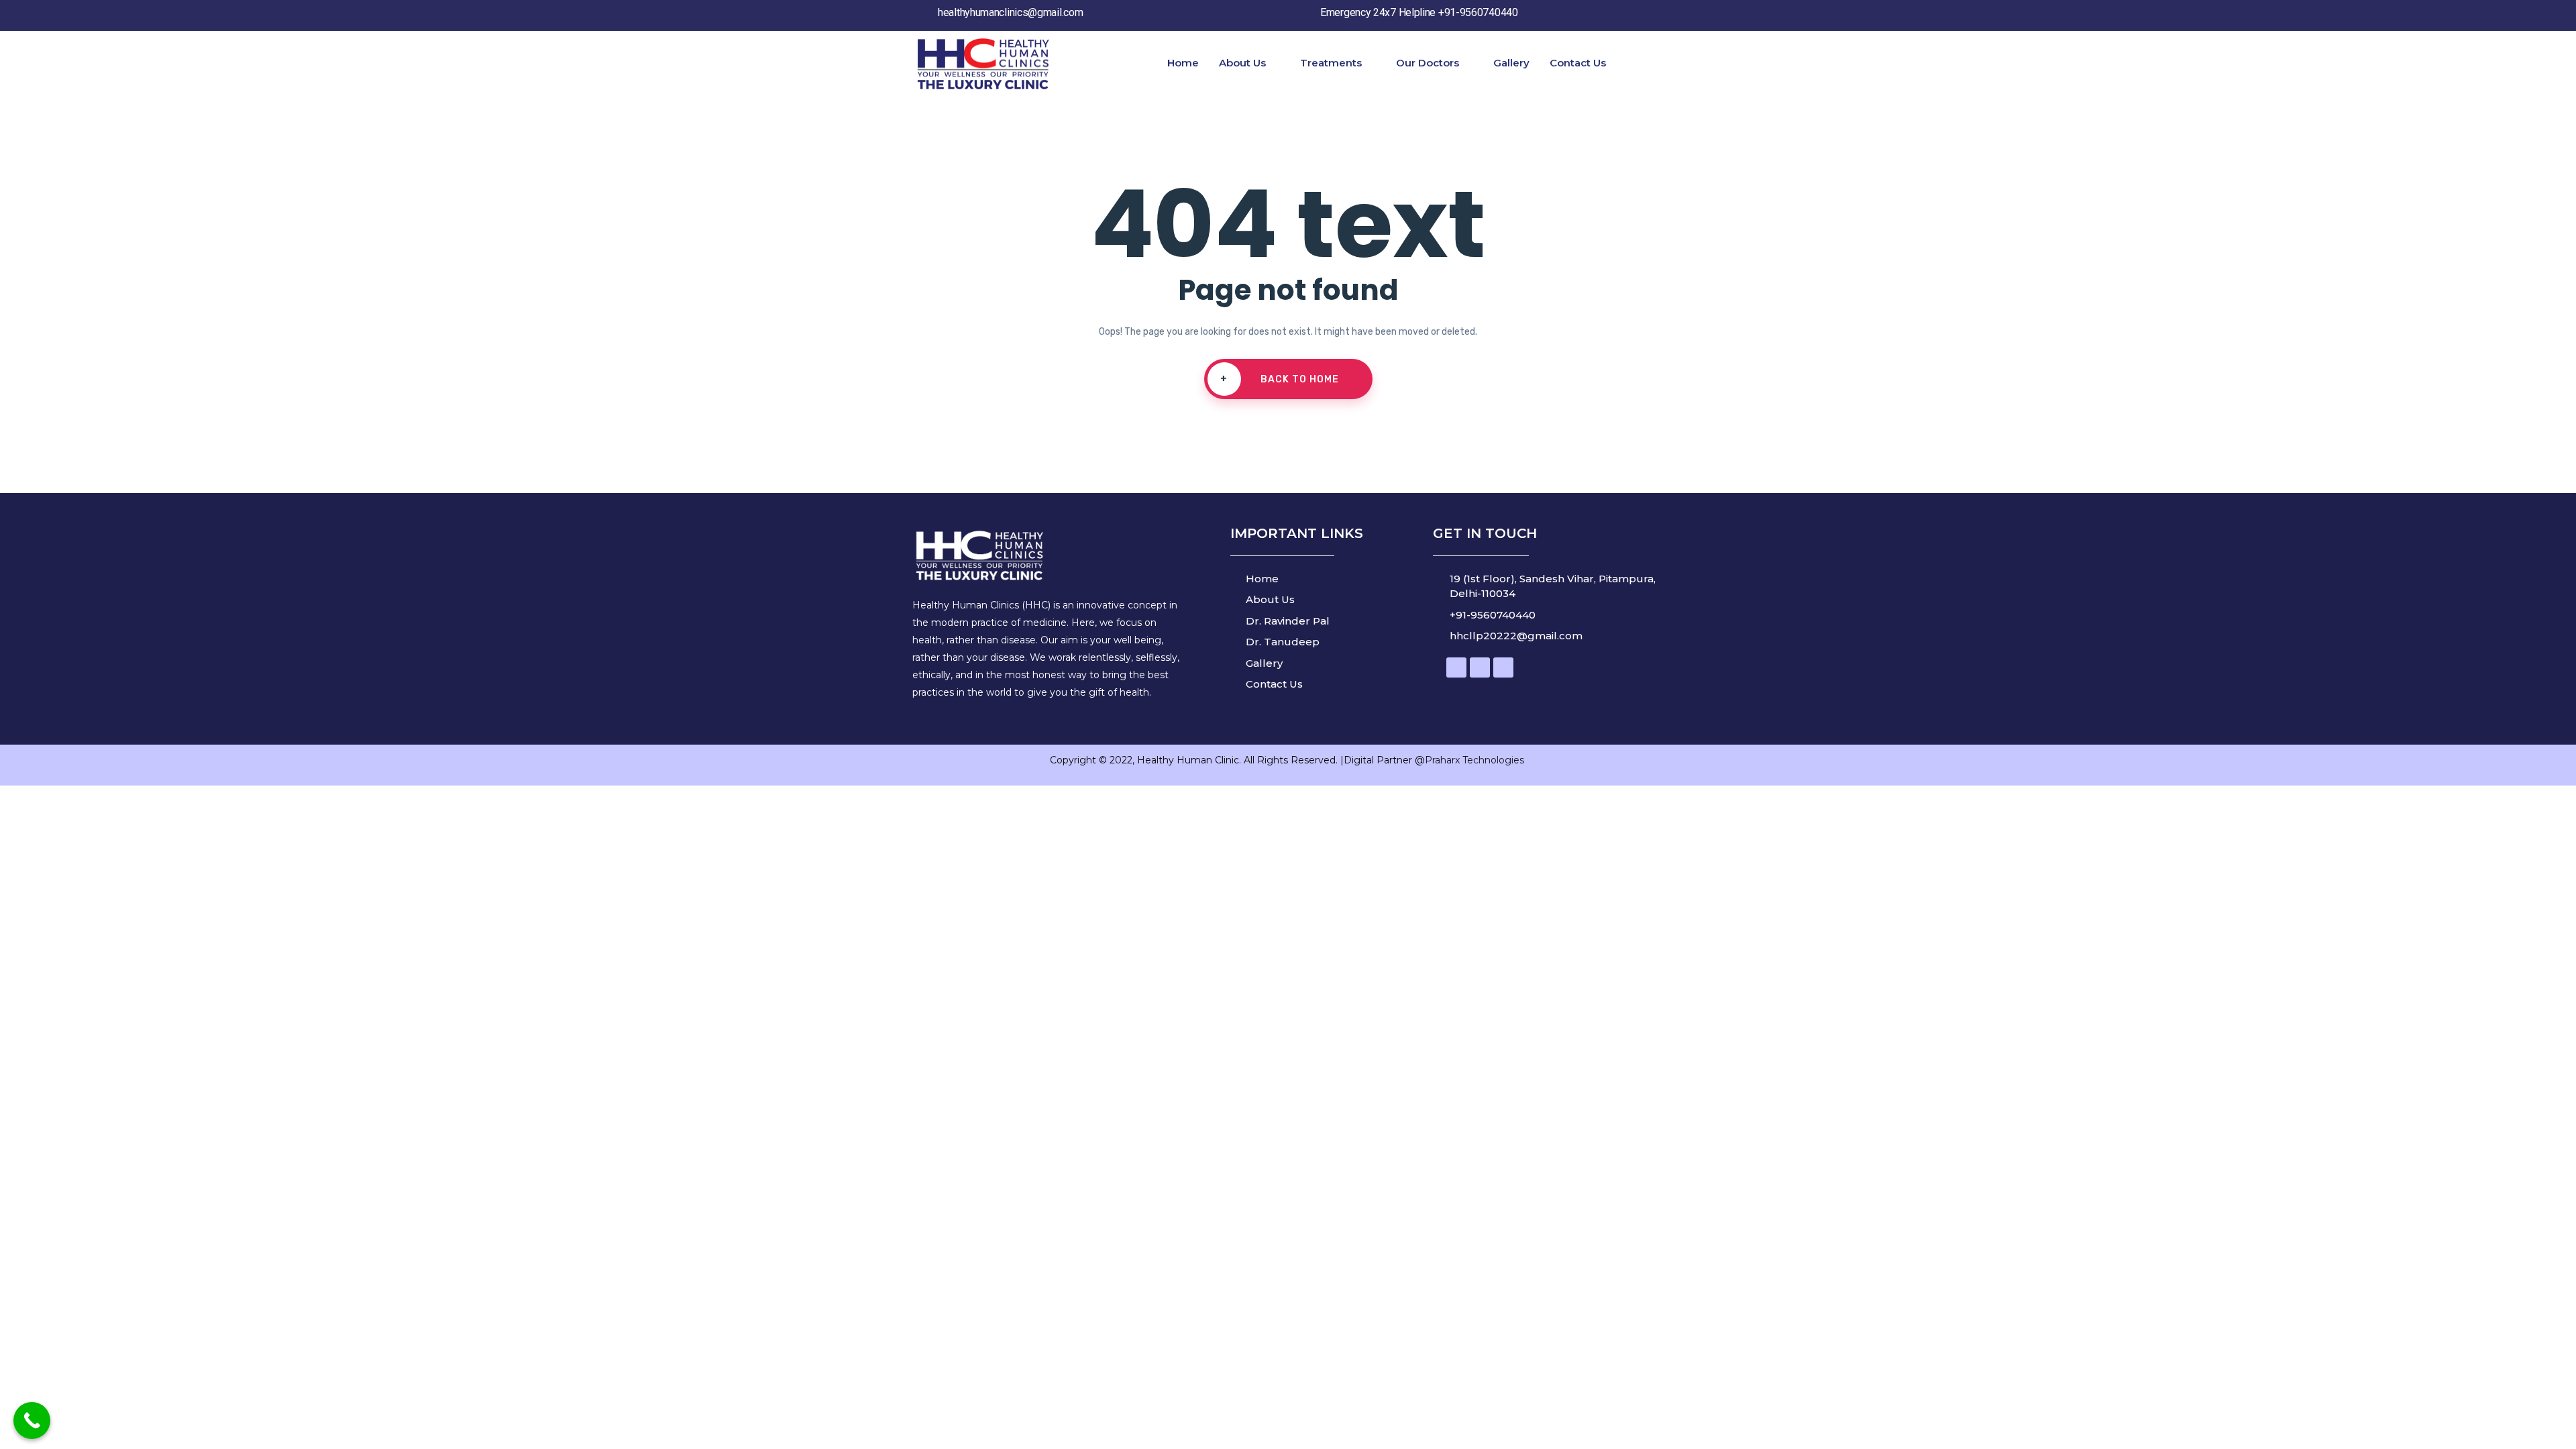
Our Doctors (1428, 63)
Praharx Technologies (1476, 760)
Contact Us (1578, 63)
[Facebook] (1456, 667)
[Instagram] (1503, 667)
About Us (1242, 63)
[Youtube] (1480, 667)
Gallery (1511, 63)
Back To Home (1280, 379)
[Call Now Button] (32, 1420)
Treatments (1331, 63)
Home (1183, 63)
